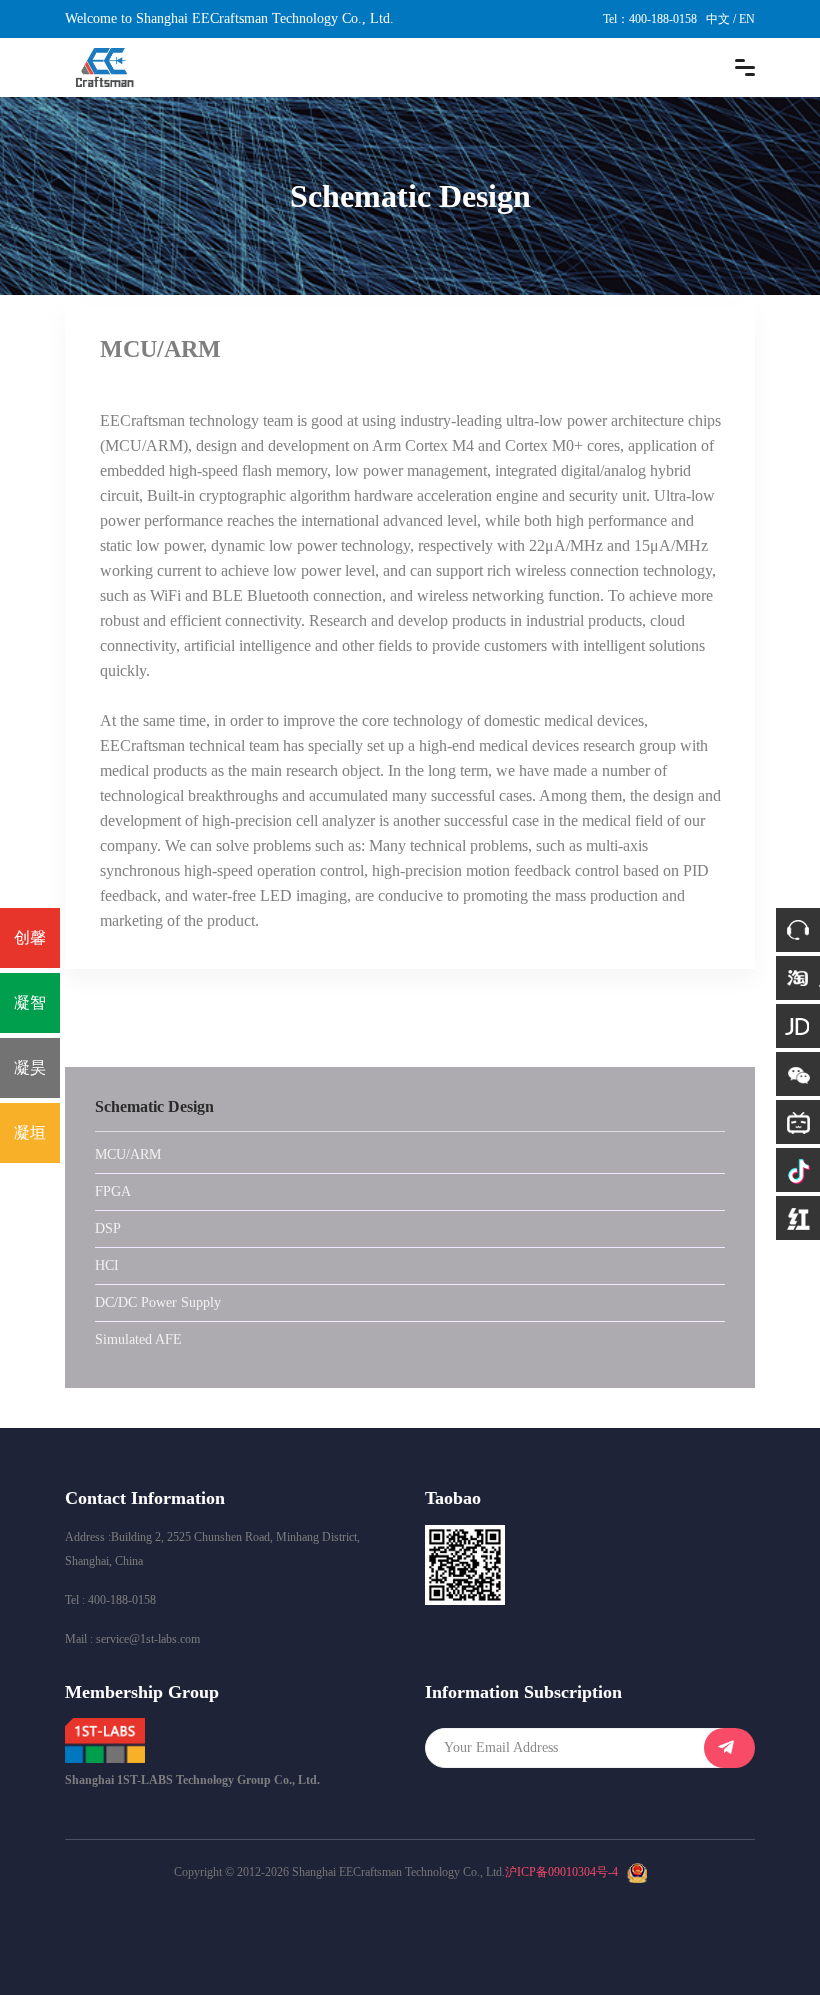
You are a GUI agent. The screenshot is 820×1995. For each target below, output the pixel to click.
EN (747, 19)
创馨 (30, 937)
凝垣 (30, 1132)
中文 (718, 19)
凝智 (30, 1002)
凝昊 (30, 1067)
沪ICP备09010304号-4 (561, 1872)
